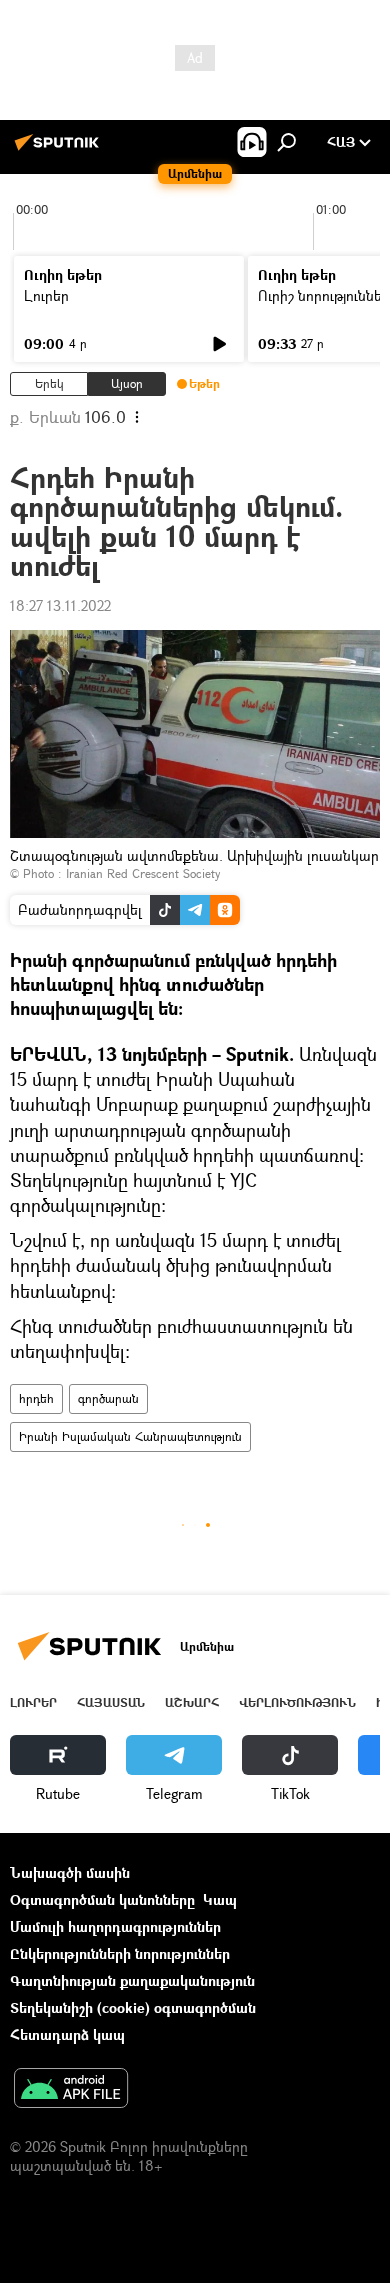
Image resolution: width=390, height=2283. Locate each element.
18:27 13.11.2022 (60, 605)
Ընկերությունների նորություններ (120, 1953)
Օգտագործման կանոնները (102, 1899)
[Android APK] (71, 2090)
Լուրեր (46, 295)
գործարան (108, 1398)
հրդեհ (36, 1398)
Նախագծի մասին (70, 1872)
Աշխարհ (192, 1702)
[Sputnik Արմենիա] (60, 149)
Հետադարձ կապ (67, 2034)
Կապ (220, 1899)
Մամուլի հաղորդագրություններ (115, 1926)
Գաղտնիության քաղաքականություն (132, 1980)
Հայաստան (111, 1702)
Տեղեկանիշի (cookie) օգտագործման (133, 2007)
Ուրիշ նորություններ (324, 295)
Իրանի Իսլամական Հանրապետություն (130, 1436)
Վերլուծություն (297, 1702)
